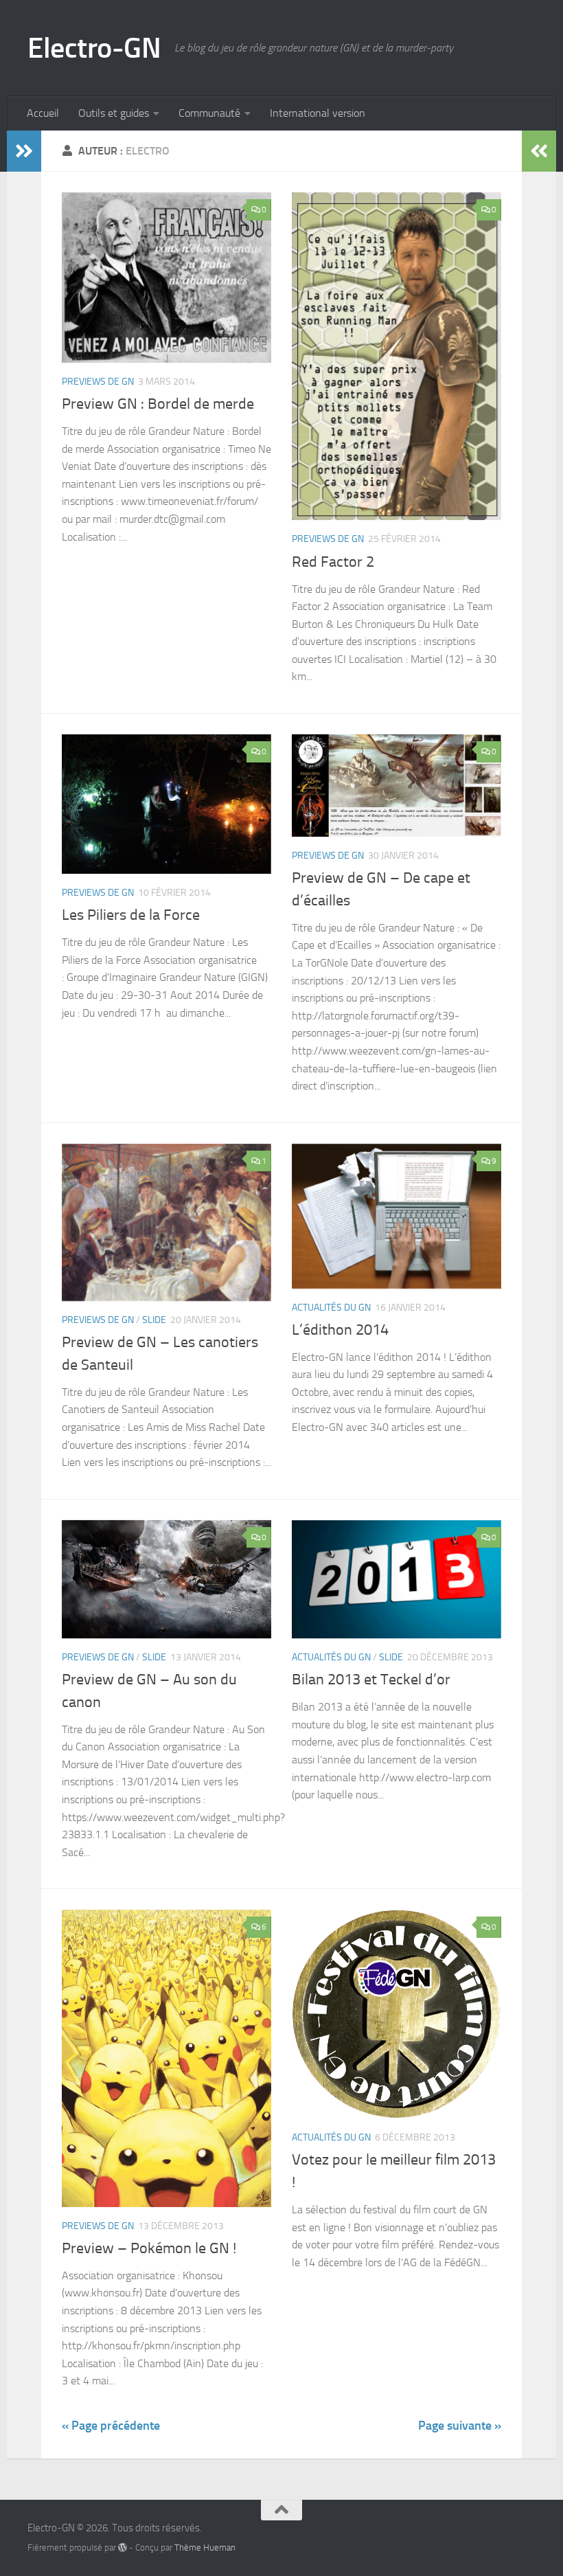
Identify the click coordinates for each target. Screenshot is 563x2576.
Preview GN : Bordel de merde (158, 404)
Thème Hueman (205, 2547)
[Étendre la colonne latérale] (24, 151)
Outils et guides (114, 113)
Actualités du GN (331, 1308)
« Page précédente (111, 2426)
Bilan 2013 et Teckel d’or (371, 1680)
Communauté (209, 113)
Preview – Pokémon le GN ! (149, 2248)
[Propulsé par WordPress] (123, 2547)
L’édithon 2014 (340, 1330)
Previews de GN (98, 382)
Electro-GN (94, 48)
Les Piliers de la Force (131, 915)
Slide (154, 1320)
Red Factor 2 (333, 562)
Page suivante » (460, 2426)
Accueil (43, 113)
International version (318, 113)
